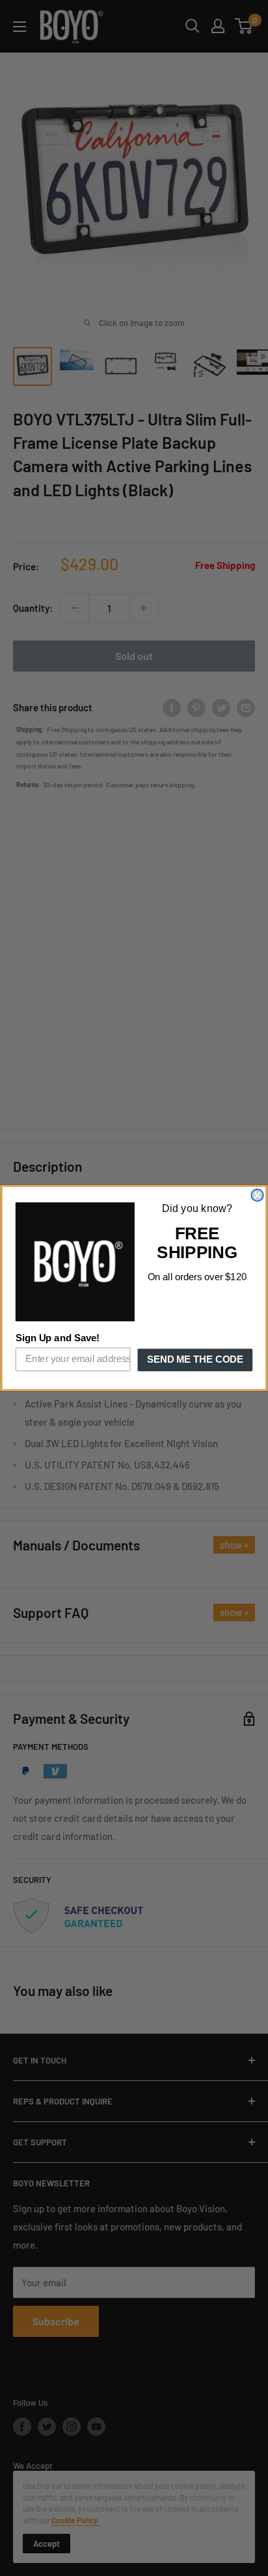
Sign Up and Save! (58, 1339)
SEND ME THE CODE (195, 1360)
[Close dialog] (257, 1195)
